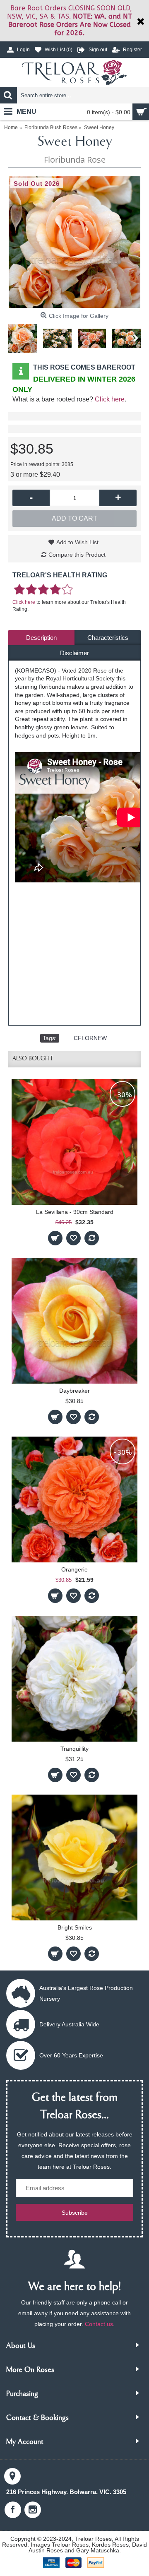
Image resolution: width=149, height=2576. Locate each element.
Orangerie (74, 1569)
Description (41, 638)
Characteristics (108, 638)
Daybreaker (74, 1391)
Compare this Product (77, 555)
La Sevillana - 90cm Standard (75, 1212)
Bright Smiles (75, 1927)
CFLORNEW (90, 1038)
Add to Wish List (77, 542)
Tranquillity (74, 1749)
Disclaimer (74, 653)
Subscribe (75, 2213)
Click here (110, 399)
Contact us (99, 2324)
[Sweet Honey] (74, 242)
